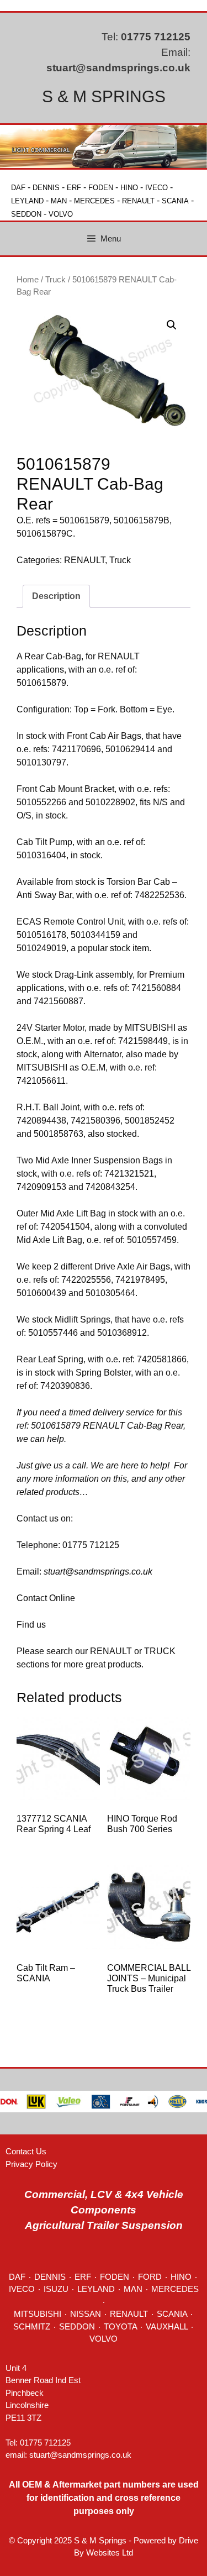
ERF (74, 188)
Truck (55, 280)
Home (28, 280)
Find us (31, 1625)
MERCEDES (94, 201)
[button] (172, 325)
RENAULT (138, 201)
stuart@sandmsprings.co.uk (118, 68)
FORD (150, 2277)
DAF (18, 188)
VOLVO (61, 214)
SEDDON (26, 214)
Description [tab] (56, 596)
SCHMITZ (32, 2326)
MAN (59, 201)
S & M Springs (104, 96)
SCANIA (175, 201)
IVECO (156, 188)
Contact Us (26, 2151)
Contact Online (46, 1598)
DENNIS (46, 188)
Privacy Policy (31, 2164)
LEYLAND (27, 201)
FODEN (101, 188)
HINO (129, 188)
